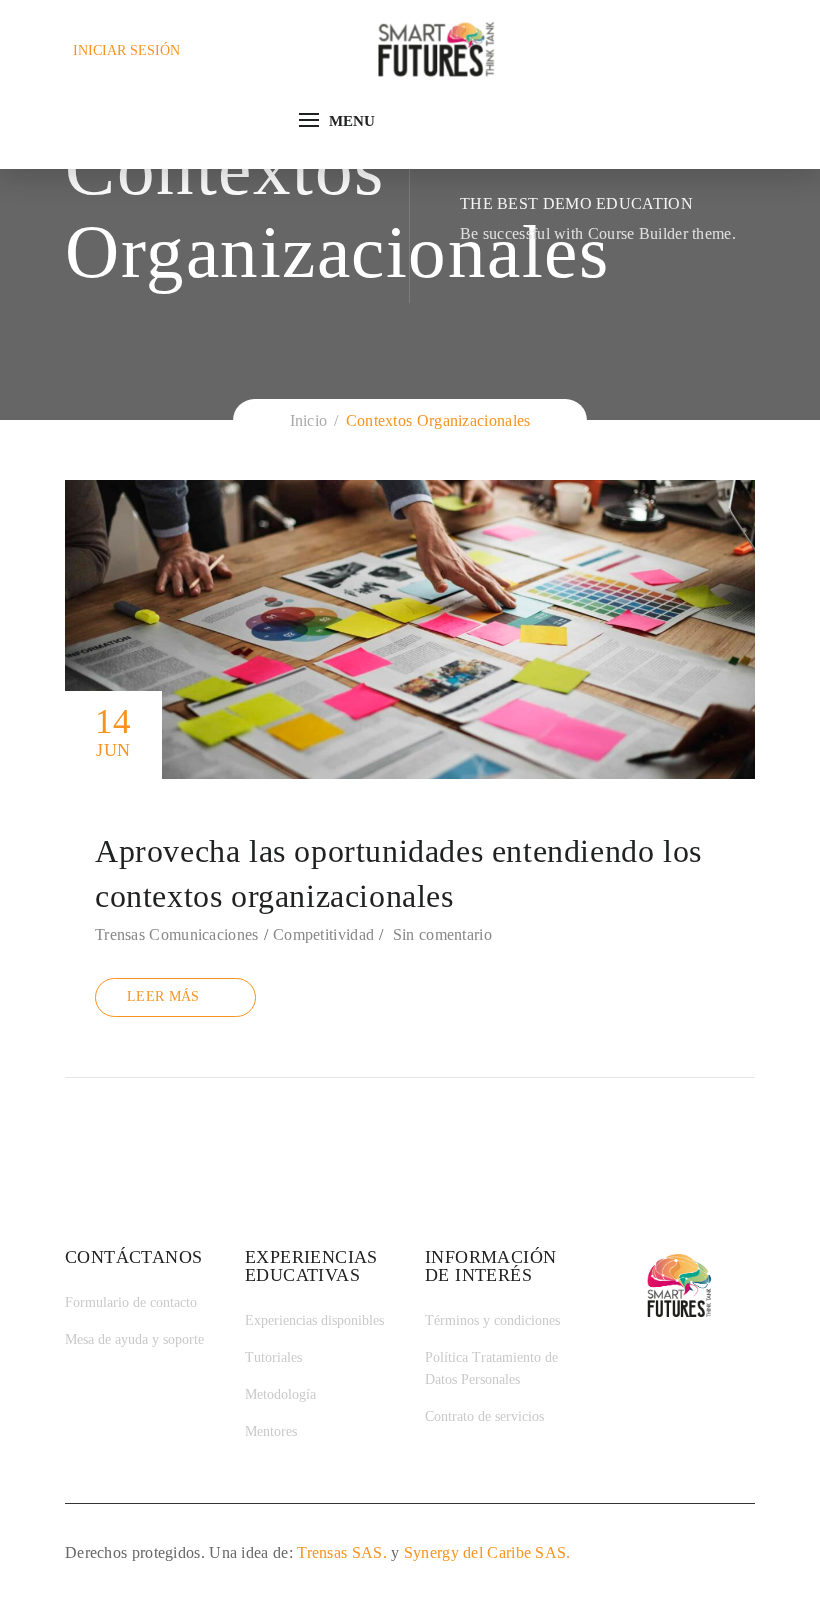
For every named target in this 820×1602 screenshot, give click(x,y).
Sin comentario (442, 934)
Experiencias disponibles (314, 1320)
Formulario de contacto (131, 1302)
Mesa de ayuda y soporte (134, 1339)
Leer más (163, 996)
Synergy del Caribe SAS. (487, 1552)
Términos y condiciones (492, 1320)
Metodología (280, 1394)
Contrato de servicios (484, 1416)
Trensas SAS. (342, 1552)
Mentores (271, 1431)
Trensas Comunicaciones (177, 934)
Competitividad (323, 934)
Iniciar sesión (126, 50)
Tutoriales (273, 1357)
